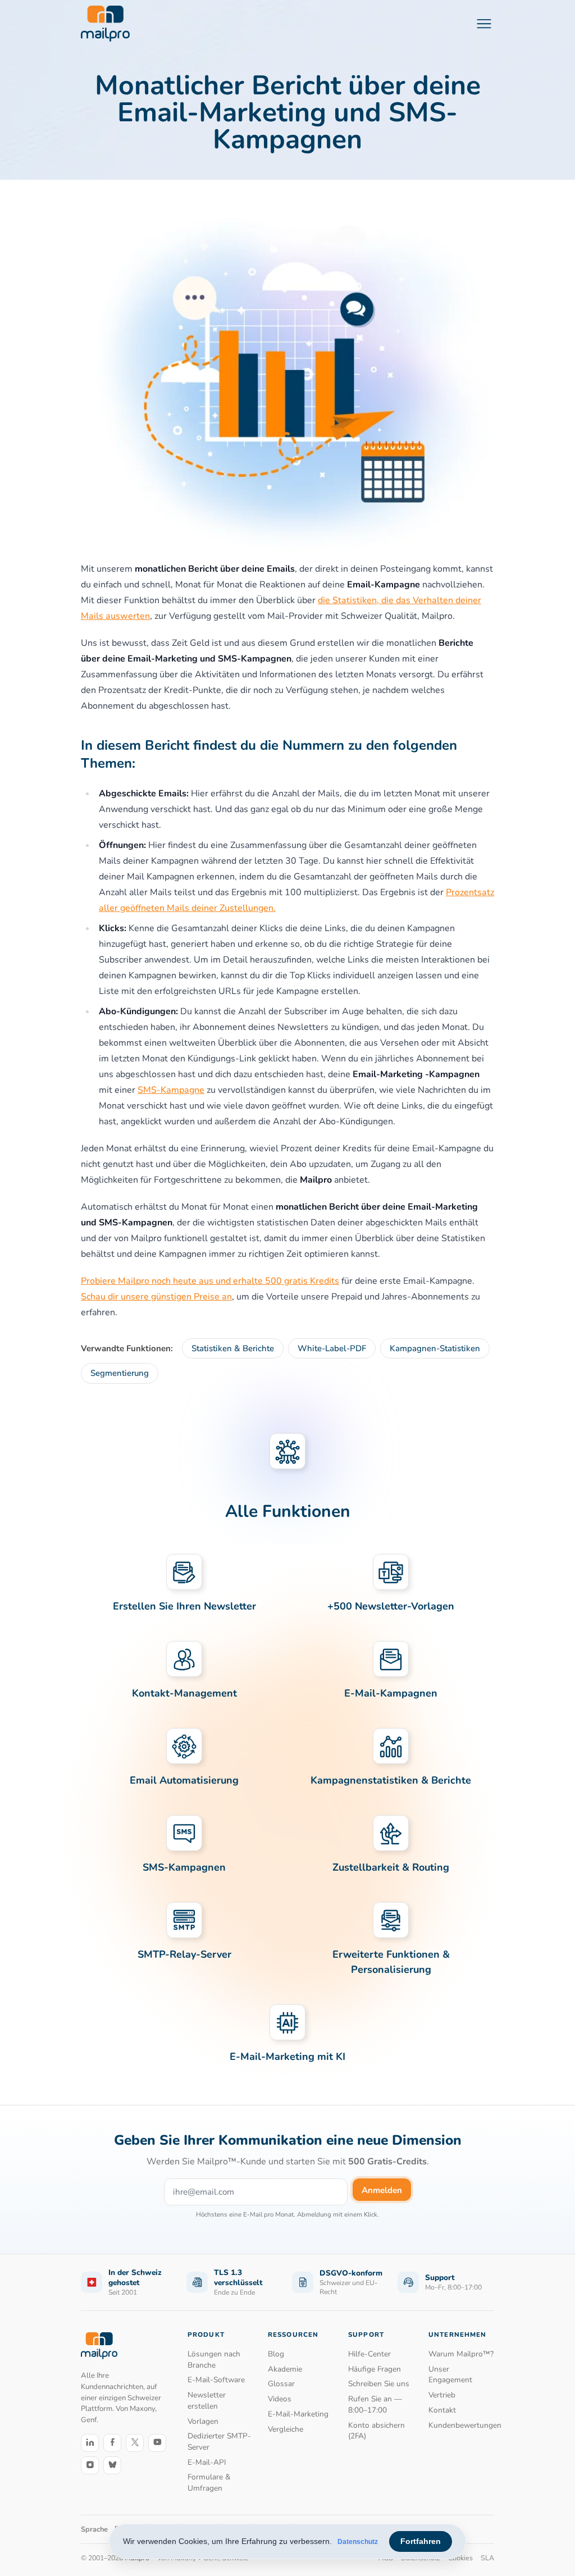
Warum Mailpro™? (461, 2354)
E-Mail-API (207, 2462)
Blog (276, 2354)
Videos (280, 2399)
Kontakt (442, 2410)
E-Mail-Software (216, 2380)
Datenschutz (358, 2542)
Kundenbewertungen (461, 2425)
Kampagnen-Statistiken (435, 1348)
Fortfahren (421, 2541)
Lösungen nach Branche (214, 2360)
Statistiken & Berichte (233, 1348)
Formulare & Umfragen (209, 2482)
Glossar (281, 2384)
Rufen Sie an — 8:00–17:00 (375, 2404)
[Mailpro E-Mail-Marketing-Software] (105, 24)
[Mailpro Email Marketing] (99, 2345)
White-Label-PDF (332, 1348)
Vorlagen (203, 2421)
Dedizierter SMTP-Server (219, 2441)
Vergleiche (286, 2429)
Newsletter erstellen (207, 2401)
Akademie (285, 2369)
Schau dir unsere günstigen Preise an (156, 1297)
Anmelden (382, 2190)
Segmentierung (120, 1373)
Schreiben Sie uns (379, 2384)
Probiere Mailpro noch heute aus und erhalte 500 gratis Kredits (210, 1281)
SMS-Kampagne (171, 1090)
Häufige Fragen (375, 2369)
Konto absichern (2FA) (377, 2431)
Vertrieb (442, 2395)
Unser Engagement (450, 2375)
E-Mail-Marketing (298, 2414)
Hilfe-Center (369, 2354)
